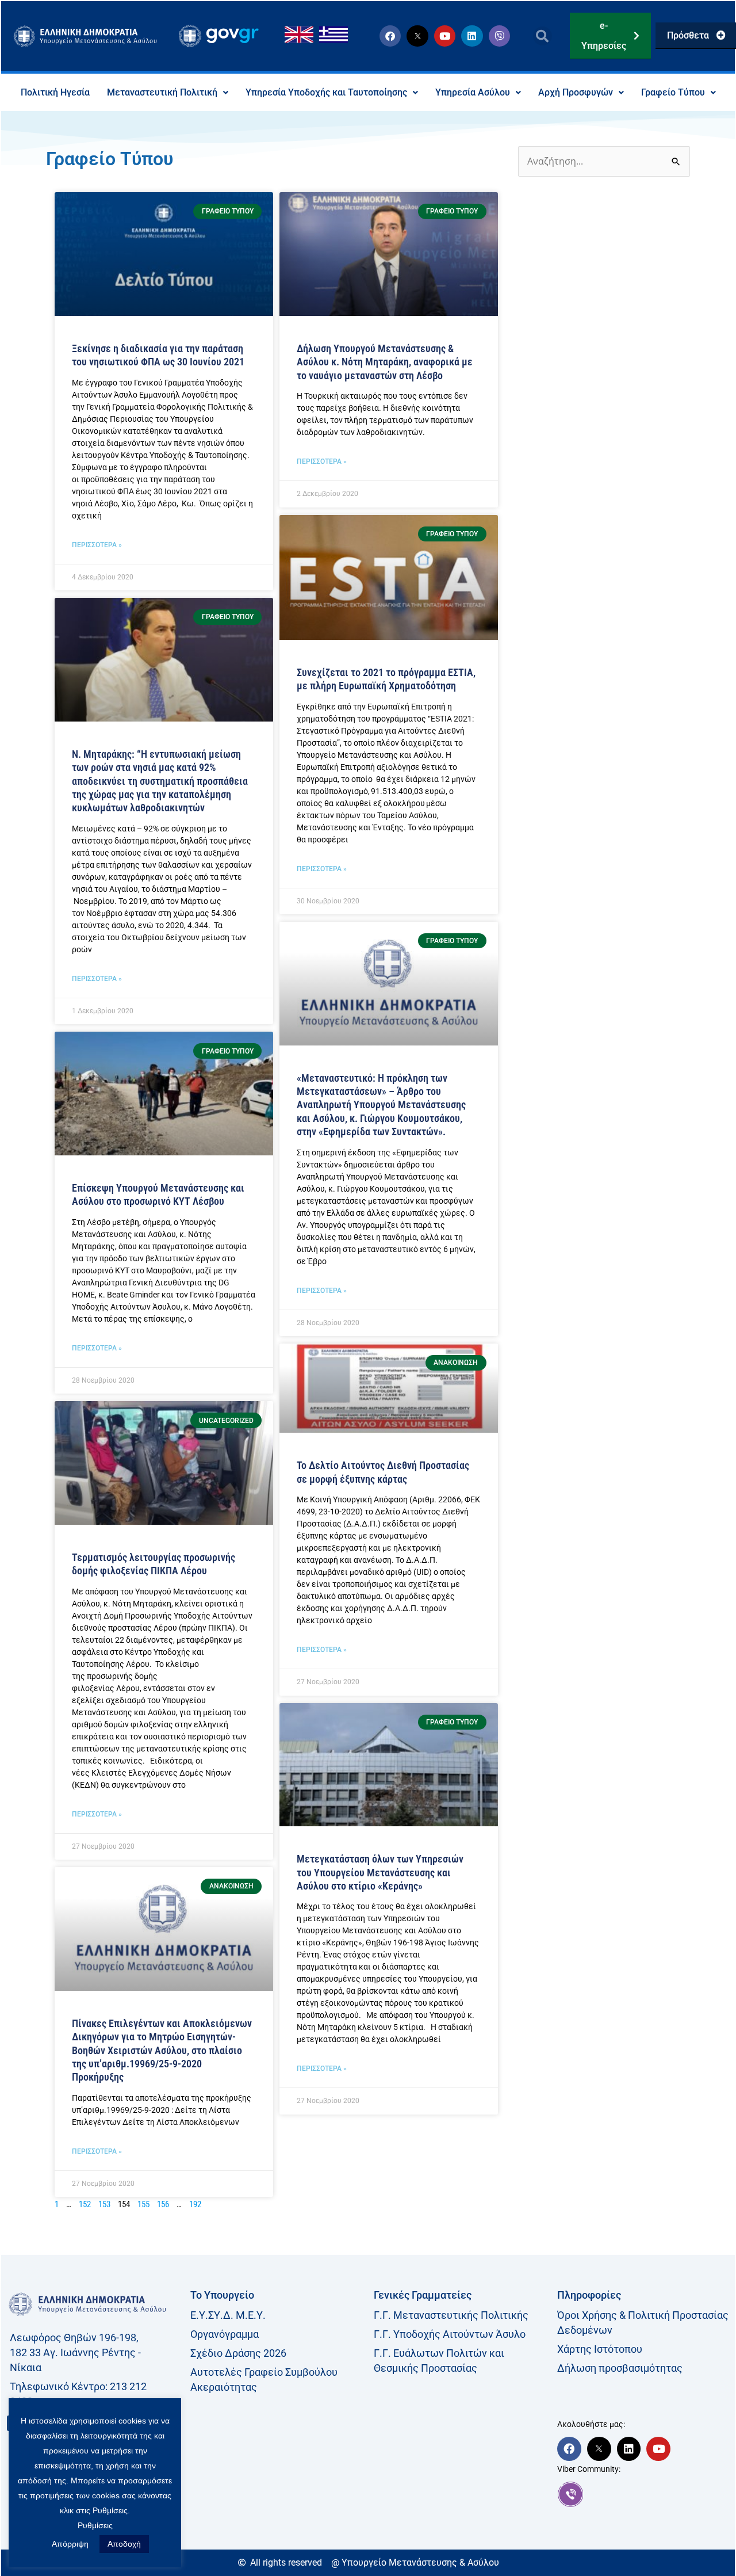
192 (195, 2204)
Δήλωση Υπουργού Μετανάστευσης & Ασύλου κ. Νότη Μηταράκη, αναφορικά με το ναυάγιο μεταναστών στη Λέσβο (385, 362)
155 (143, 2204)
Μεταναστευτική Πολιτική (162, 92)
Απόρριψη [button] (70, 2544)
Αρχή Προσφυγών (576, 92)
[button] (543, 36)
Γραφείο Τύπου (673, 92)
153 (104, 2204)
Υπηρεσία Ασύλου (473, 92)
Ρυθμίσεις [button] (95, 2525)
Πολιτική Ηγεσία (55, 92)
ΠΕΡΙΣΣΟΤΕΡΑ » (97, 545)
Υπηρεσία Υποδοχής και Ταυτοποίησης (326, 92)
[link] (643, 2494)
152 (85, 2204)
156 (163, 2204)
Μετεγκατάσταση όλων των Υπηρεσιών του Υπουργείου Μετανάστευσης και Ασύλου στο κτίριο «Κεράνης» (380, 1872)
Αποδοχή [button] (124, 2544)
